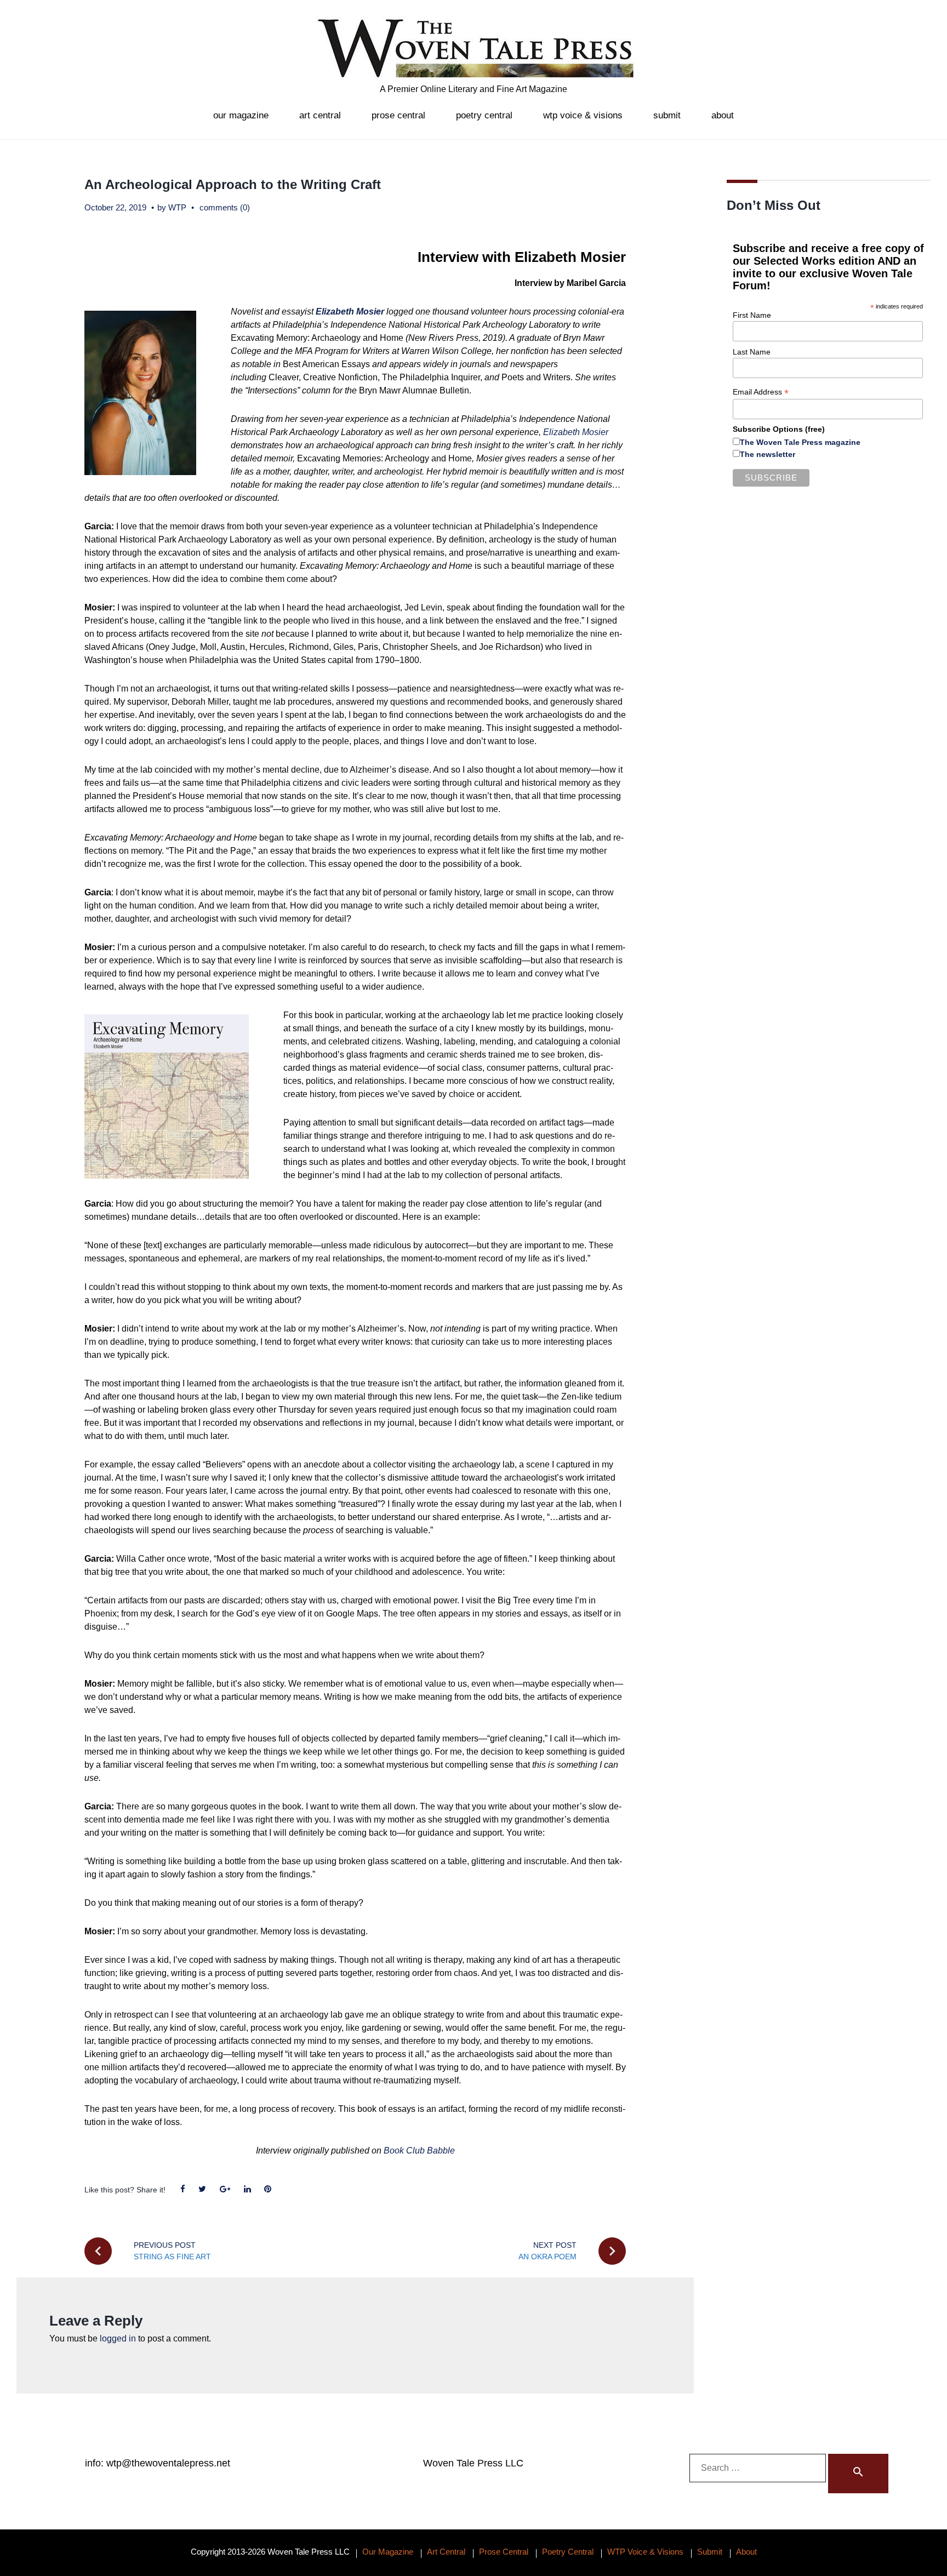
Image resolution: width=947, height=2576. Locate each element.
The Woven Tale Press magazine (800, 442)
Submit (667, 115)
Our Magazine (241, 115)
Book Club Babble (419, 2151)
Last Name (752, 352)
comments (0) (225, 207)
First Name (752, 315)
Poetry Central (484, 115)
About (723, 115)
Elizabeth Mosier (576, 432)
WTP (177, 207)
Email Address (761, 392)
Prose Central (398, 115)
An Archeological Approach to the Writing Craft (233, 184)
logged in (118, 2338)
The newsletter (768, 454)
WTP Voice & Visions (583, 115)
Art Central (320, 115)
